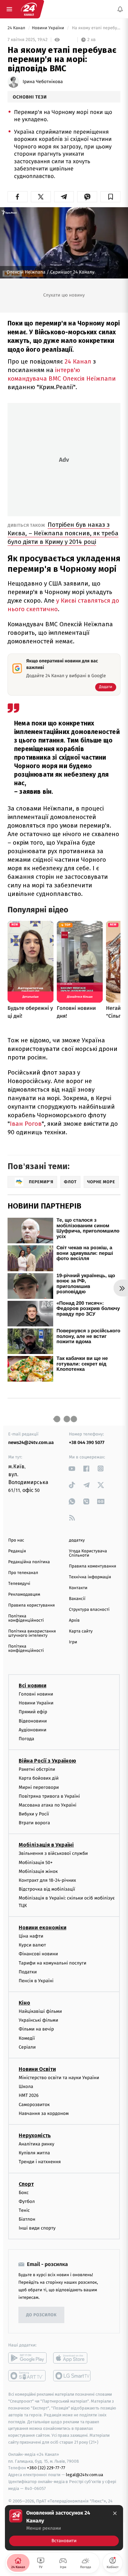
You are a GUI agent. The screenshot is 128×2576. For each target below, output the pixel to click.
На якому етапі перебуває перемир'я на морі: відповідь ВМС (96, 28)
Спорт (26, 2184)
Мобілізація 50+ (36, 1863)
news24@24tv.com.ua (31, 1443)
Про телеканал (23, 1573)
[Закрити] (115, 2513)
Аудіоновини (32, 1730)
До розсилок (42, 2315)
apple (72, 2358)
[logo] (29, 9)
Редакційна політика (29, 1562)
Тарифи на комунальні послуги (53, 1963)
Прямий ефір (33, 1712)
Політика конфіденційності (26, 1618)
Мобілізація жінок (38, 1871)
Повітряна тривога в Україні (49, 1796)
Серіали (27, 2047)
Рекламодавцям (24, 1595)
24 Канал (17, 28)
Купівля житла (34, 2153)
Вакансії (77, 1599)
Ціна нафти (31, 1936)
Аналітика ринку (36, 2144)
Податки (28, 1972)
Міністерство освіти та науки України (59, 2078)
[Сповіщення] (120, 9)
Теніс (24, 2210)
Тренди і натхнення (40, 2162)
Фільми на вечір (36, 2029)
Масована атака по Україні (48, 1805)
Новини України (49, 28)
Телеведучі (19, 1584)
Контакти (78, 1588)
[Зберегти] (110, 197)
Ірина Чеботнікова (43, 82)
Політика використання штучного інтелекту (32, 1633)
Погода (26, 1739)
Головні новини (36, 1694)
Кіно (24, 2003)
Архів (74, 1621)
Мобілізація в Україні (46, 1845)
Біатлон (27, 2219)
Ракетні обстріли (37, 1769)
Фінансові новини (38, 1954)
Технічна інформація (90, 1577)
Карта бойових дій (39, 1778)
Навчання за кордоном (44, 2113)
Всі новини (32, 1686)
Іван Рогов (26, 1124)
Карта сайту (81, 1631)
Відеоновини (33, 1721)
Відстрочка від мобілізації (47, 1889)
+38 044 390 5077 (87, 1443)
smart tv (27, 2376)
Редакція (17, 1551)
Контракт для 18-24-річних (47, 1880)
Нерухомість (35, 2135)
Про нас (16, 1540)
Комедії (27, 2038)
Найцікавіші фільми (40, 2011)
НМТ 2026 (29, 2096)
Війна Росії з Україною (47, 1761)
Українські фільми (38, 2020)
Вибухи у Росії (34, 1814)
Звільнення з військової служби (53, 1854)
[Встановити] (64, 2528)
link (72, 1468)
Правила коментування (93, 1566)
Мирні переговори (39, 1787)
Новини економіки (43, 1928)
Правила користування (32, 1605)
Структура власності (89, 1610)
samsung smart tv (72, 2376)
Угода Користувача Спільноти (88, 1553)
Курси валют (32, 1945)
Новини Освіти (37, 2069)
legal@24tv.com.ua (85, 2475)
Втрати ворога (34, 1823)
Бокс (24, 2193)
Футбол (27, 2201)
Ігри (73, 1642)
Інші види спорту (37, 2228)
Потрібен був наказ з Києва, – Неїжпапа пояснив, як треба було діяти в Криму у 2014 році (63, 533)
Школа (26, 2087)
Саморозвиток (34, 2105)
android (27, 2358)
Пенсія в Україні (36, 1981)
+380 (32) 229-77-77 (46, 2468)
